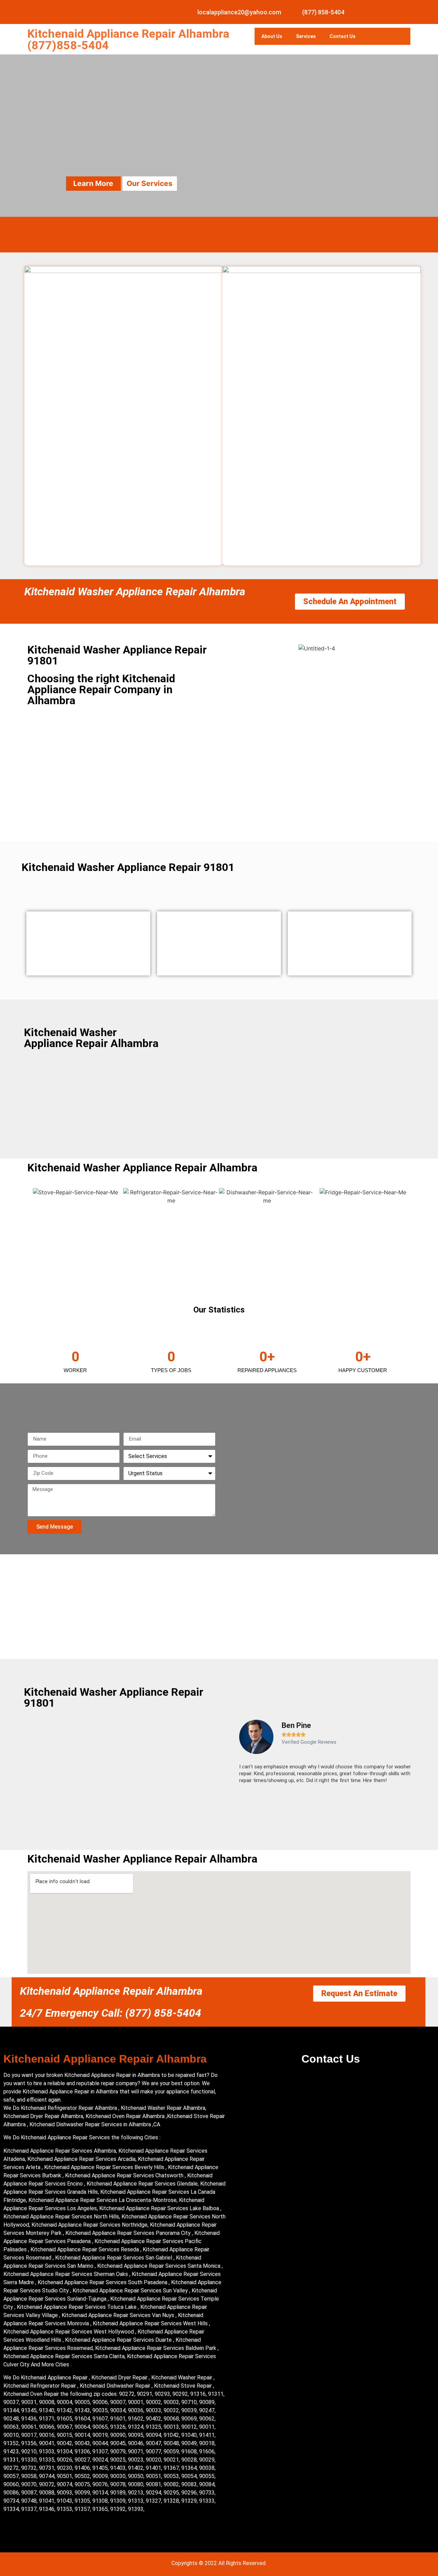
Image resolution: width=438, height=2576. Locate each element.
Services (306, 36)
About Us (272, 36)
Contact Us (343, 36)
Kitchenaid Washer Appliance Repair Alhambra (135, 592)
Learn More (93, 183)
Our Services (150, 183)
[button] (236, 1755)
